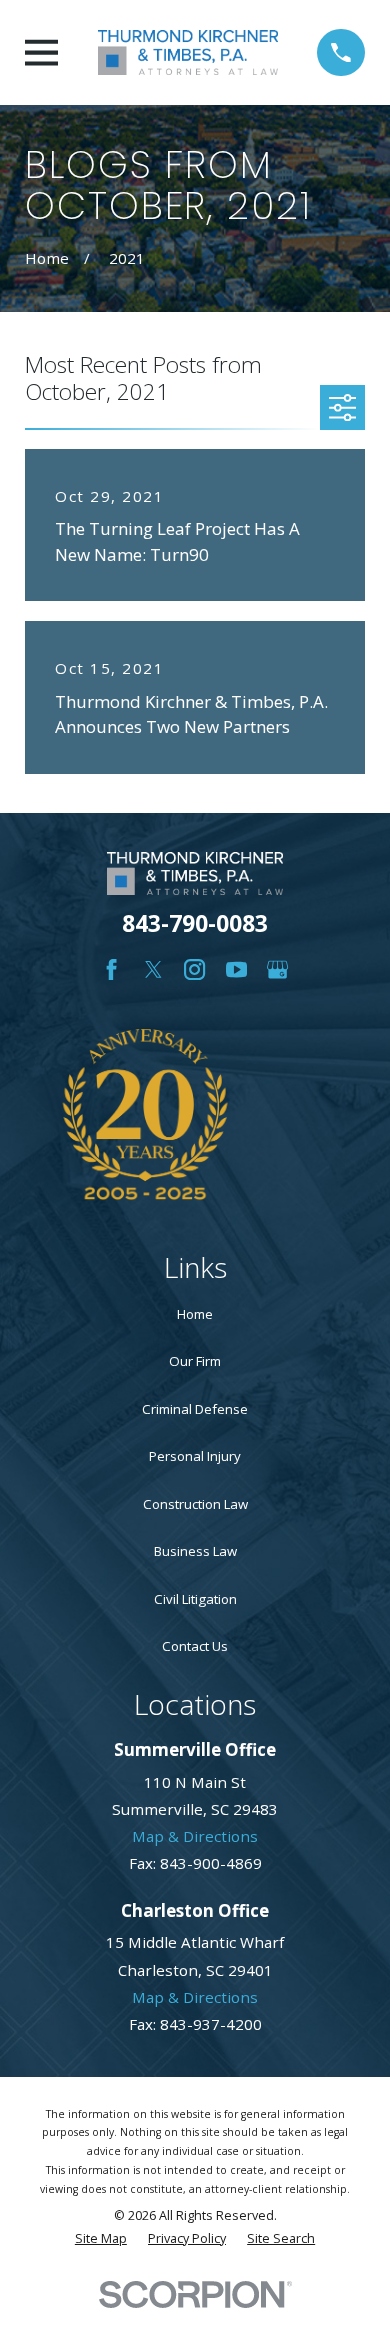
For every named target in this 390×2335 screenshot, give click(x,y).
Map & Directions (195, 1836)
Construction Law (195, 1504)
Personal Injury (195, 1456)
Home (195, 1314)
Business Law (195, 1551)
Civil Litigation (195, 1599)
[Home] (188, 52)
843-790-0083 (195, 923)
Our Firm (195, 1361)
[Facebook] (111, 969)
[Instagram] (194, 969)
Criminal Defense (195, 1409)
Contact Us (195, 1646)
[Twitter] (153, 969)
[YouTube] (236, 969)
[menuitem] (101, 2239)
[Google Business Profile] (277, 969)
